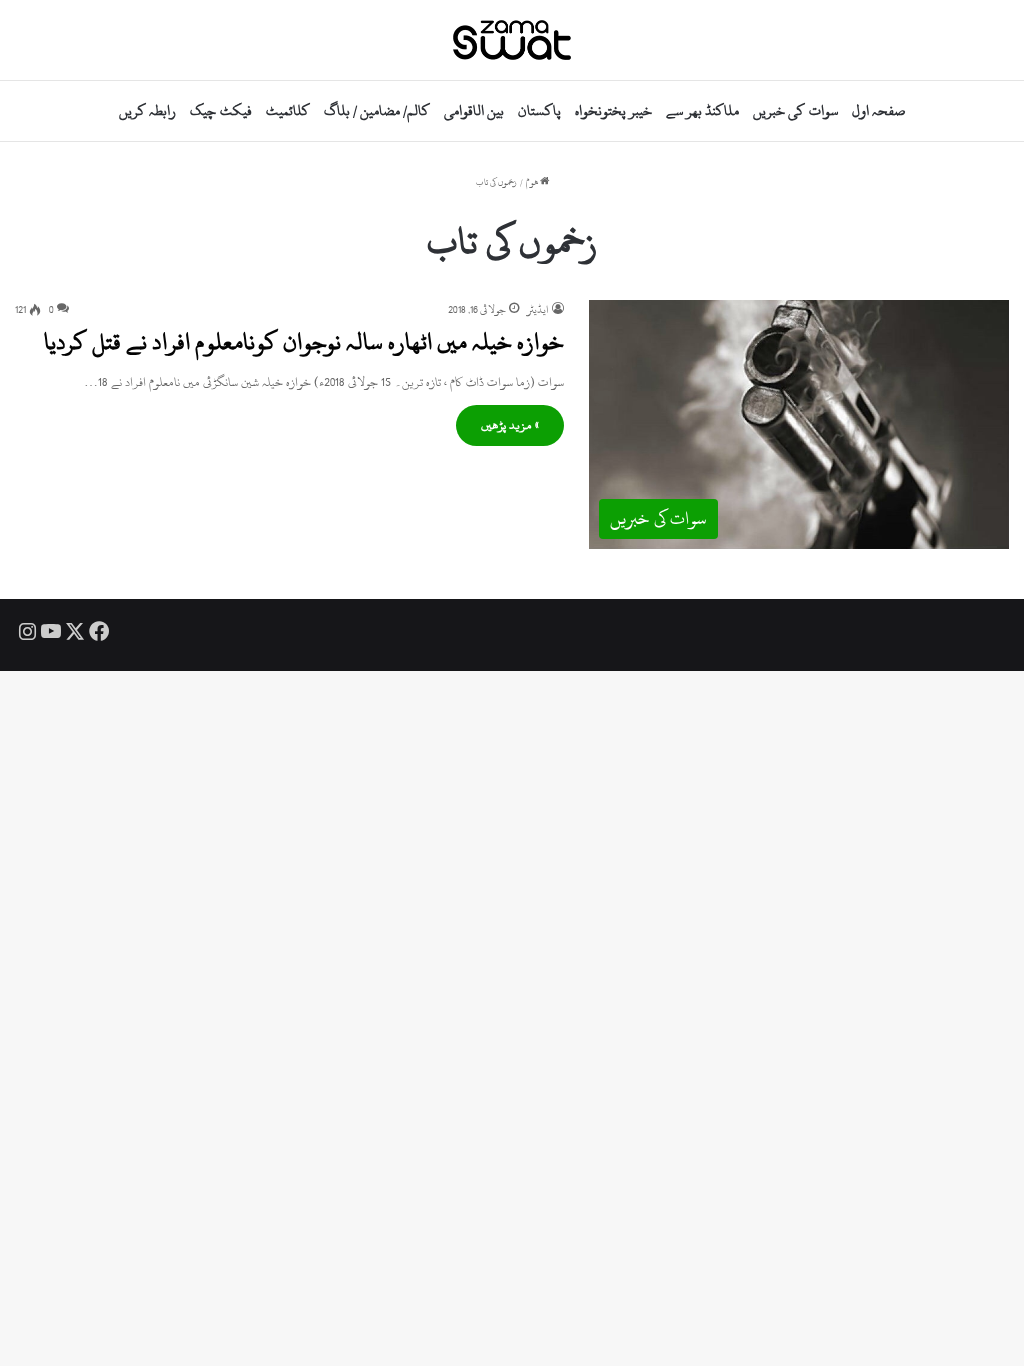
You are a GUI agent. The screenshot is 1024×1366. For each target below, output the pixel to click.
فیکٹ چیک (220, 110)
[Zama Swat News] (512, 40)
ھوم (533, 182)
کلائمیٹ (288, 110)
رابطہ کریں (147, 110)
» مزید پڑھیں (510, 425)
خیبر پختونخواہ (613, 110)
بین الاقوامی (474, 110)
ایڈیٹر (538, 310)
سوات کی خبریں (795, 110)
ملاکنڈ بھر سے (702, 110)
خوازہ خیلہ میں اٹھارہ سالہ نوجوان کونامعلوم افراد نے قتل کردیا (304, 342)
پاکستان (539, 110)
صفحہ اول (878, 110)
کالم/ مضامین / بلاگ (377, 110)
